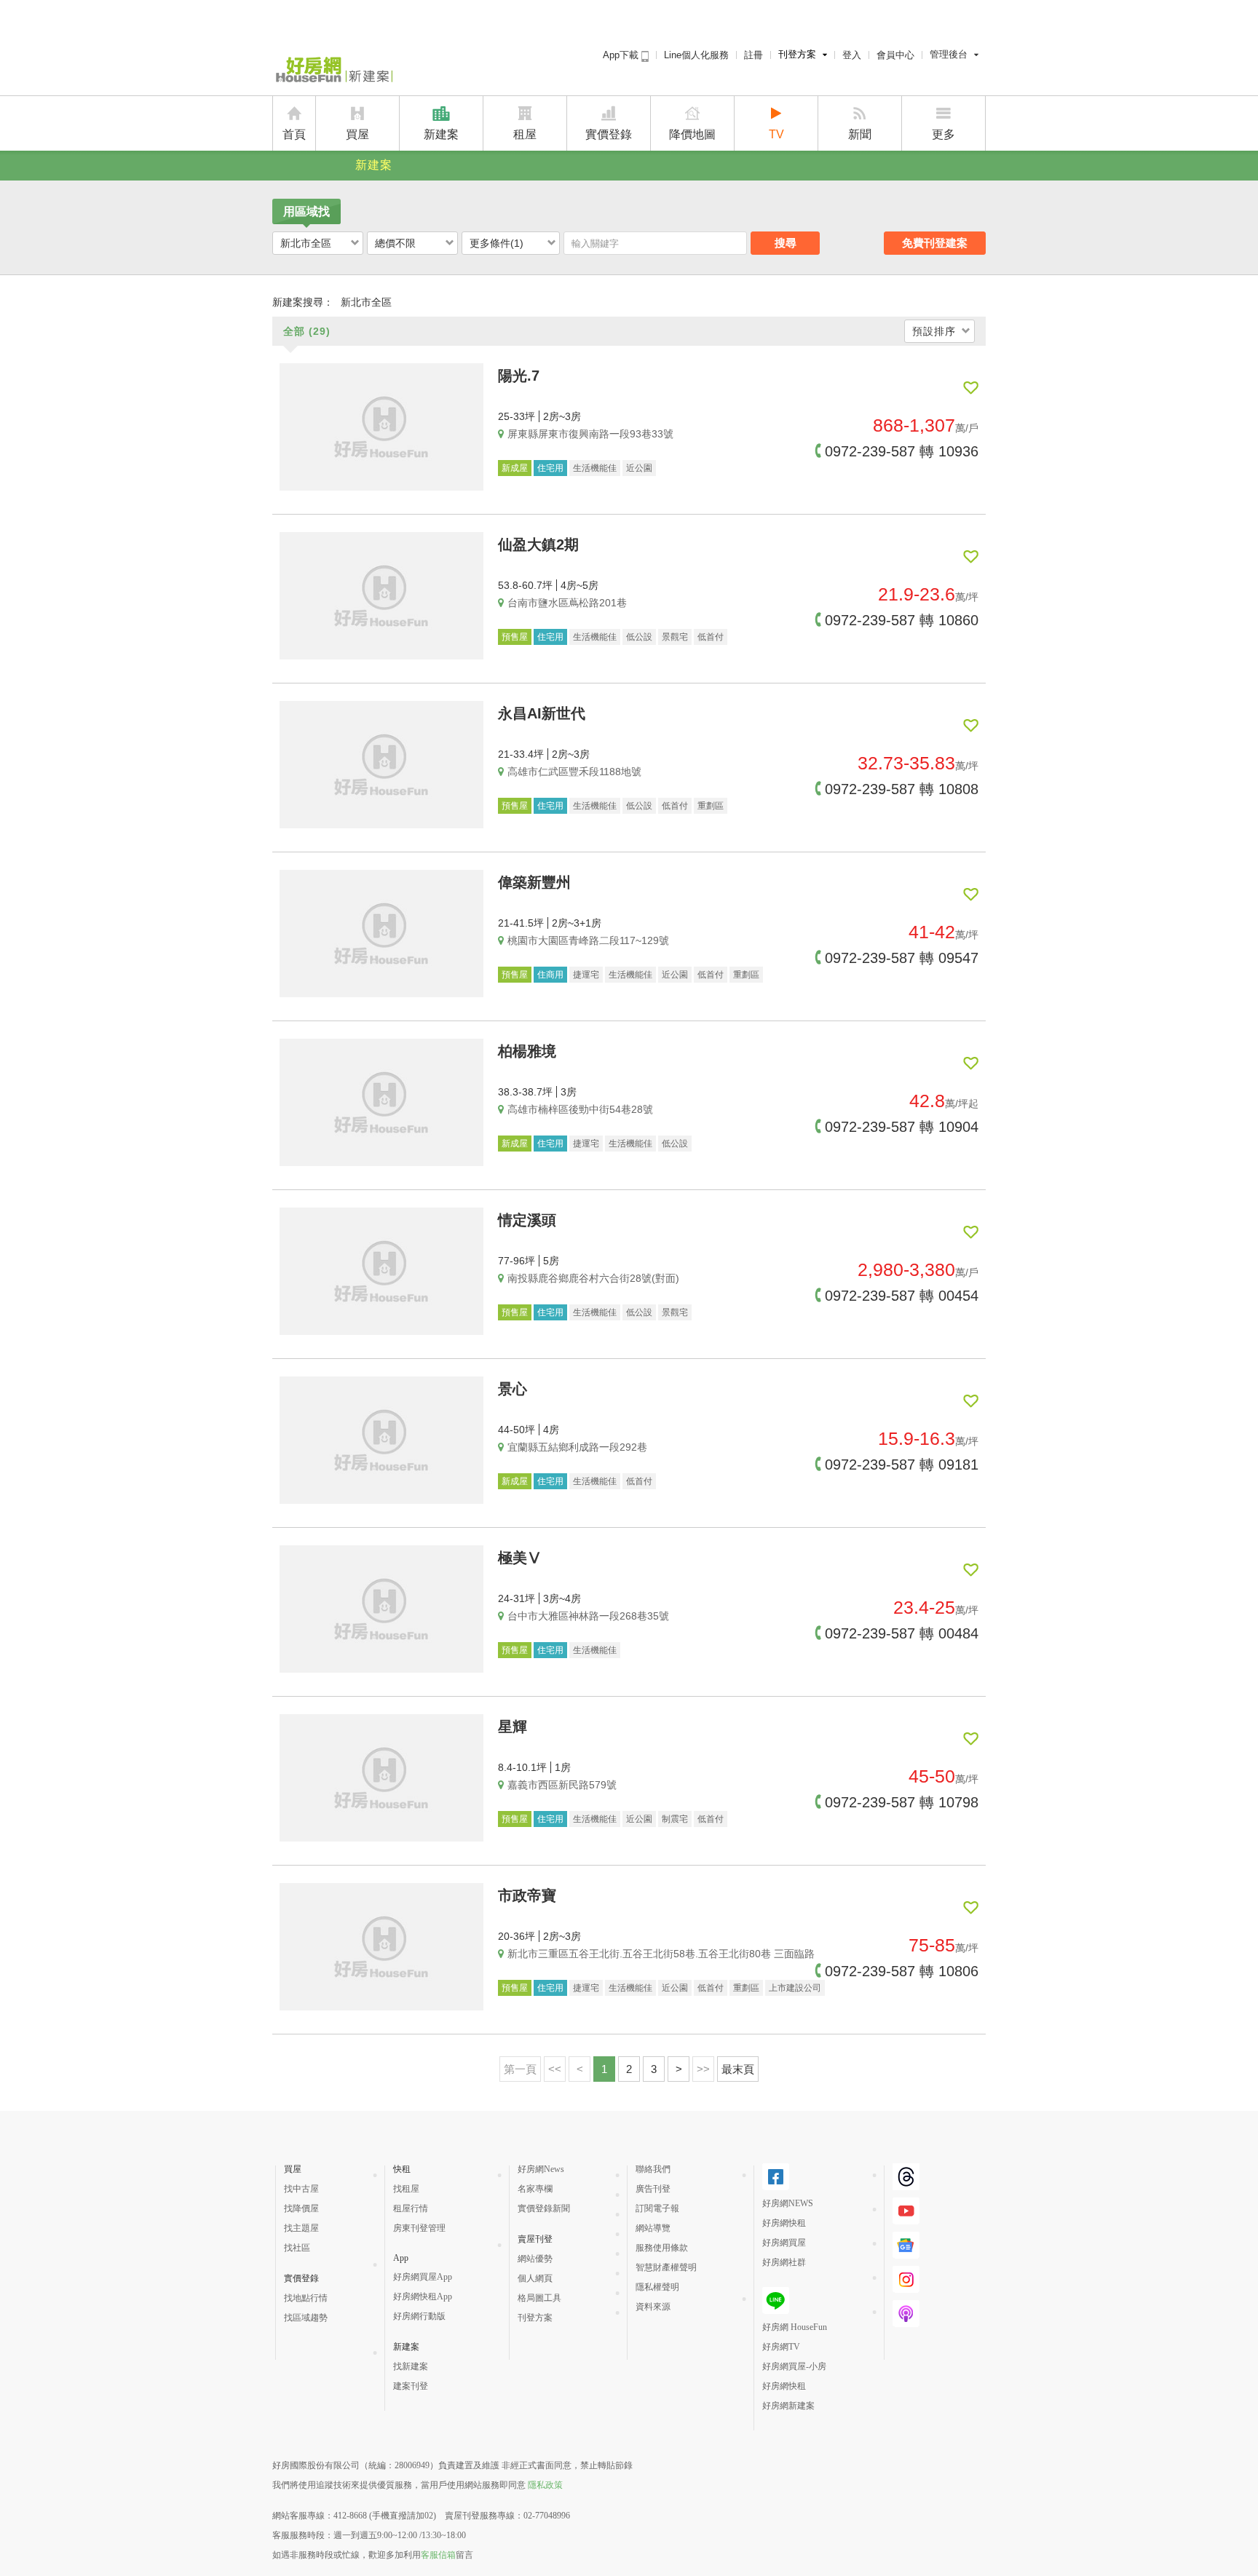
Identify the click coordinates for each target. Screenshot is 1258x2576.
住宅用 (550, 468)
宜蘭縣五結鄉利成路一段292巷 (577, 1447)
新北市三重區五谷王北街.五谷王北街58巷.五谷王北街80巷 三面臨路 (661, 1954)
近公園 (639, 468)
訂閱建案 (971, 388)
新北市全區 (306, 243)
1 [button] (604, 2069)
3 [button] (654, 2069)
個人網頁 (535, 2278)
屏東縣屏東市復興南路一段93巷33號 (590, 434)
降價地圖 (692, 134)
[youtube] (906, 2219)
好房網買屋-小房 (794, 2366)
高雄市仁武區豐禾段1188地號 (574, 772)
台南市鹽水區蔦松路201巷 (567, 603)
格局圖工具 (539, 2298)
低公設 (639, 637)
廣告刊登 (653, 2189)
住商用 (550, 975)
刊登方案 (797, 54)
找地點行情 (306, 2298)
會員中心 (895, 55)
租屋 (525, 134)
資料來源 (653, 2307)
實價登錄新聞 (544, 2208)
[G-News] (906, 2253)
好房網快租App (423, 2296)
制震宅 (675, 1819)
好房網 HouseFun (795, 2327)
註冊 (753, 55)
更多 (943, 134)
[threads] (906, 2184)
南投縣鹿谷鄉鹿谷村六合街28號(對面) (593, 1278)
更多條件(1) (497, 243)
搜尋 (786, 243)
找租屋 (406, 2189)
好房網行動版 (419, 2316)
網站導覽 (653, 2228)
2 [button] (629, 2069)
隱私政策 (545, 2485)
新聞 (860, 134)
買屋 (357, 134)
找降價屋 (301, 2208)
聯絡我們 (653, 2169)
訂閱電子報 (657, 2208)
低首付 (711, 637)
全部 (307, 331)
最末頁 (738, 2069)
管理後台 (949, 54)
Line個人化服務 (696, 55)
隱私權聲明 (657, 2287)
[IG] (906, 2287)
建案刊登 (411, 2386)
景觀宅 (675, 637)
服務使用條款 (662, 2248)
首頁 (294, 134)
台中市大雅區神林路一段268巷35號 (588, 1616)
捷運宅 (586, 975)
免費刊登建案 (935, 243)
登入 (852, 55)
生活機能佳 (595, 468)
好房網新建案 (788, 2406)
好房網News (541, 2169)
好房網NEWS (788, 2203)
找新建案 (411, 2366)
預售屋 (515, 637)
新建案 (441, 134)
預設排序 (934, 331)
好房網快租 (784, 2223)
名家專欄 (535, 2189)
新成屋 (515, 468)
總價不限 (395, 243)
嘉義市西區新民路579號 (562, 1785)
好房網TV (781, 2347)
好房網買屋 (784, 2243)
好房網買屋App (423, 2277)
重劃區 (711, 806)
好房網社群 (784, 2262)
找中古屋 (301, 2189)
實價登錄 (609, 134)
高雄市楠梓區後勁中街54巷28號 (580, 1109)
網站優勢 (535, 2259)
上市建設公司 (795, 1988)
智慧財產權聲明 (666, 2267)
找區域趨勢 (306, 2318)
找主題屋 (301, 2228)
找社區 (297, 2248)
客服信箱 (438, 2555)
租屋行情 (411, 2208)
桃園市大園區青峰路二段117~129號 (588, 940)
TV (776, 134)
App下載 (622, 55)
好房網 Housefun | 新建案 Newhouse (332, 71)
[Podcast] (906, 2321)
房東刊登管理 (419, 2228)
